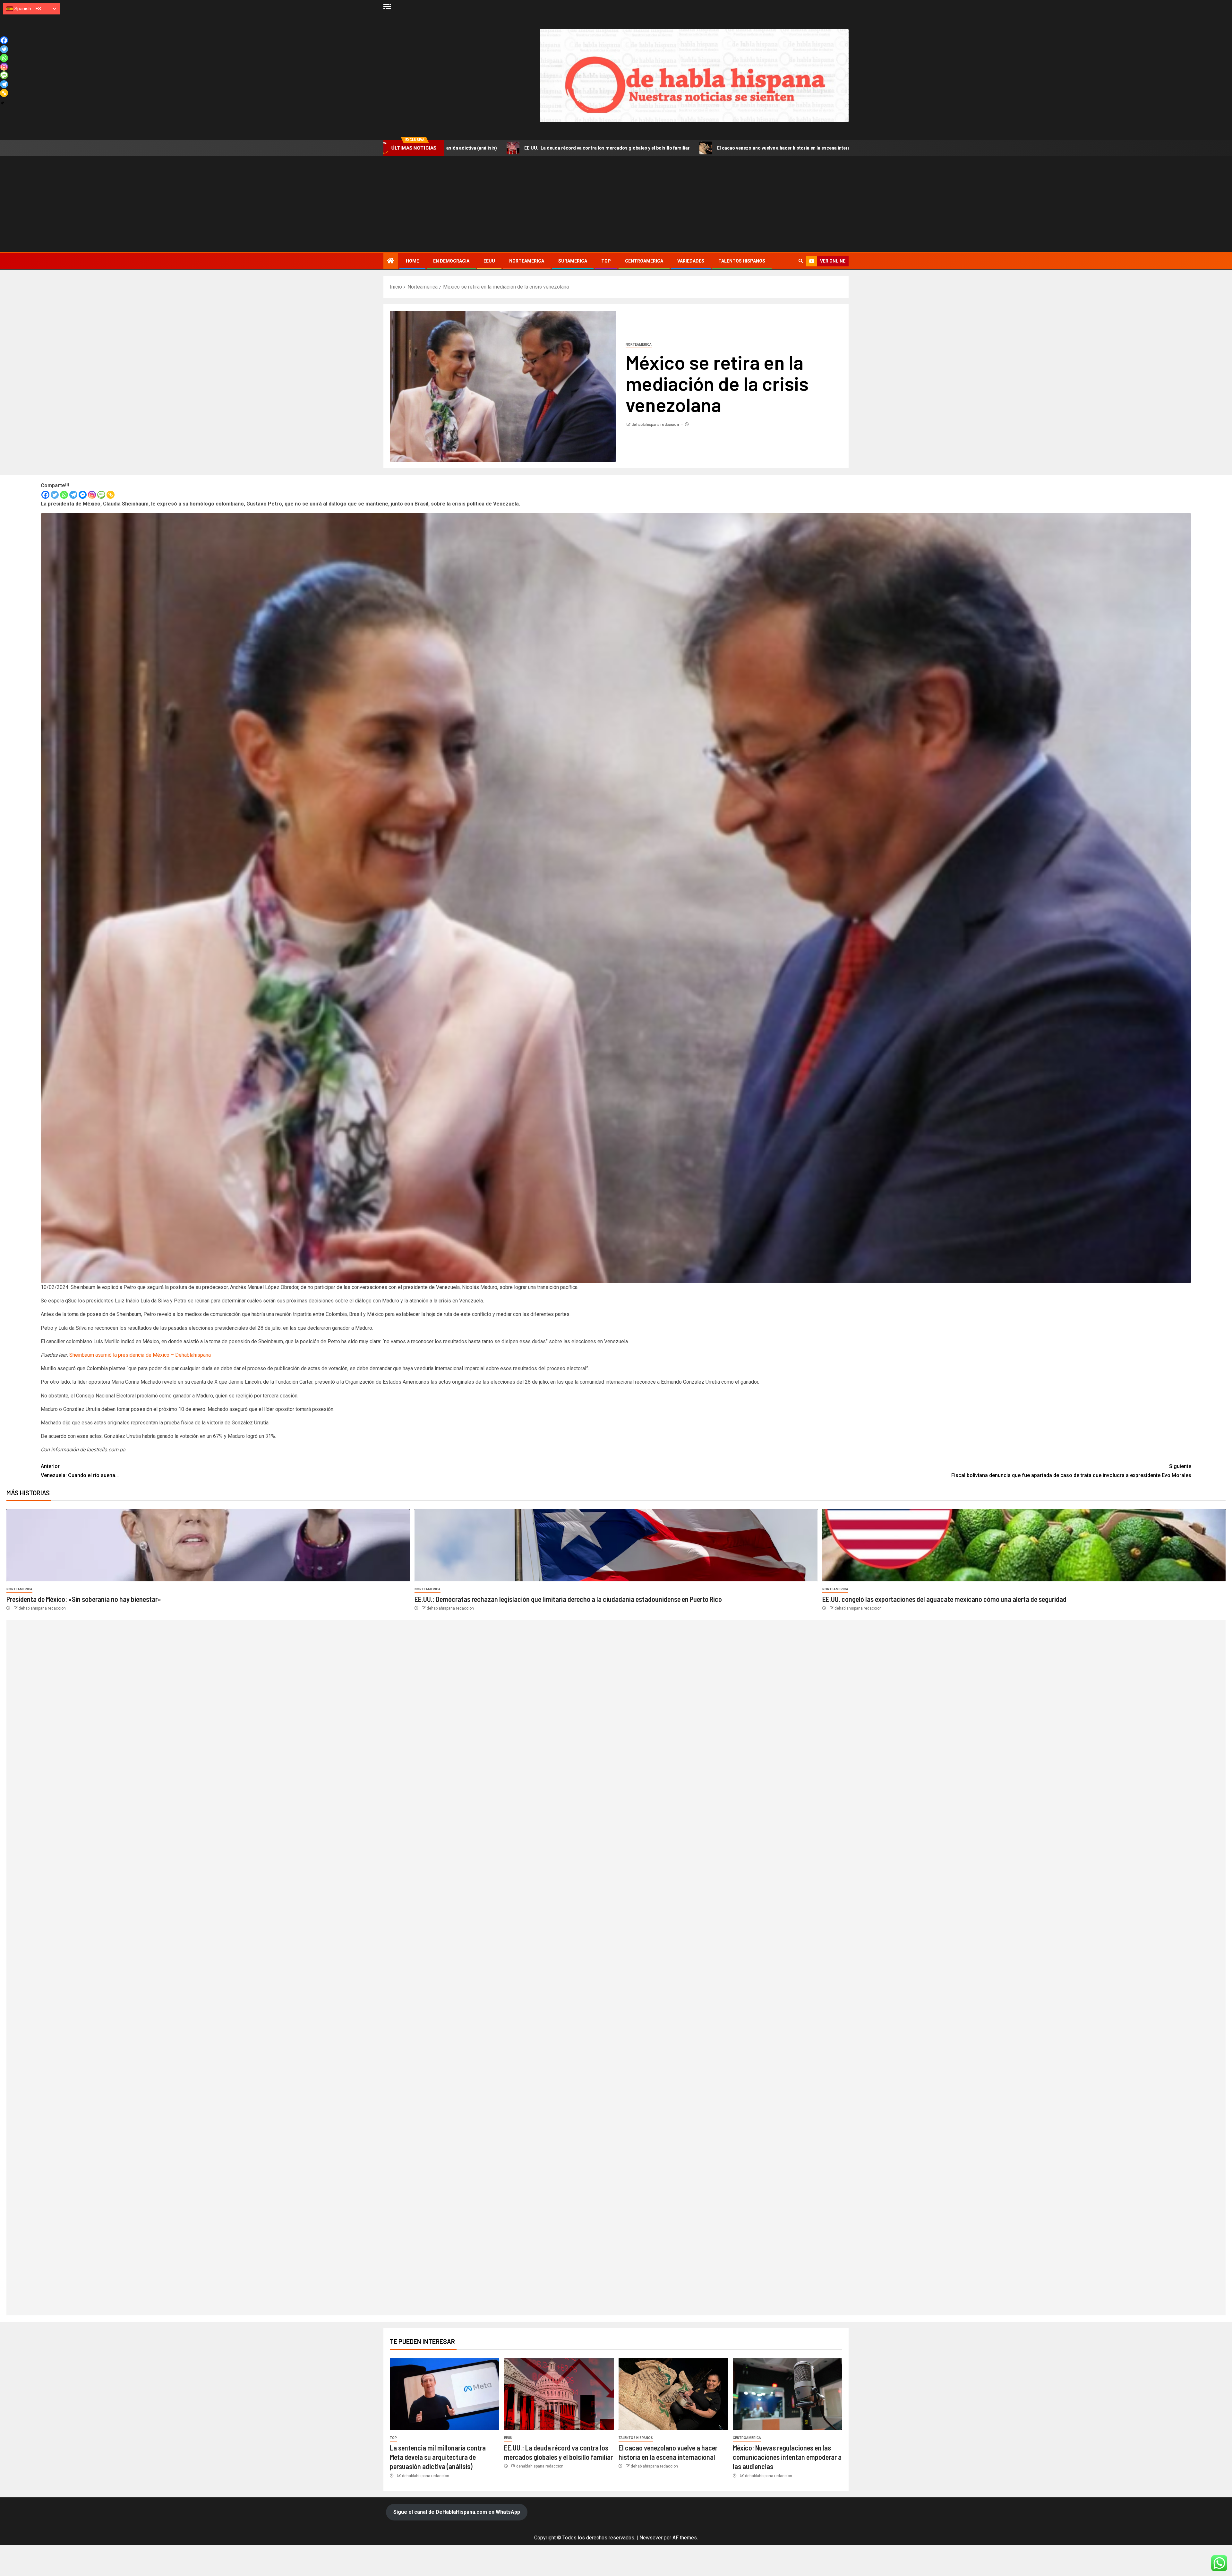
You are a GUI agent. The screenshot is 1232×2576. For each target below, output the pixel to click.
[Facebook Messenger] (83, 495)
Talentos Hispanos (742, 261)
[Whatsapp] (64, 495)
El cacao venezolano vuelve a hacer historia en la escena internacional (481, 148)
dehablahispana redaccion (656, 425)
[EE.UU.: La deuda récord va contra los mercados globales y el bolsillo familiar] (559, 2394)
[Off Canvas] (387, 7)
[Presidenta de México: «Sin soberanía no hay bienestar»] (208, 1545)
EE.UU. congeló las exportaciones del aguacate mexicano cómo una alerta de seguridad (944, 1599)
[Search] (801, 261)
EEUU (489, 261)
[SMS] (101, 495)
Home (412, 261)
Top (606, 261)
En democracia (451, 261)
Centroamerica (644, 261)
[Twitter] (55, 495)
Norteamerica (527, 261)
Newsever (651, 2538)
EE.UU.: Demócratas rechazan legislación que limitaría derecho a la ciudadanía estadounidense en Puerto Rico (568, 1599)
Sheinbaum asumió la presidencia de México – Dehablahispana (140, 1355)
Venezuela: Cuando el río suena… (80, 1471)
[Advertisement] (616, 204)
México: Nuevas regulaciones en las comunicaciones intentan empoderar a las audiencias (679, 148)
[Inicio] (391, 261)
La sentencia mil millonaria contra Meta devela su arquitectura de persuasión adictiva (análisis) (438, 2457)
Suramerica (573, 261)
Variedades (691, 261)
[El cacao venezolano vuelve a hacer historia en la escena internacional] (673, 2394)
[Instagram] (92, 495)
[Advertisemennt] (694, 75)
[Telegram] (73, 495)
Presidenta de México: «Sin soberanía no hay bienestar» (84, 1599)
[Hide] (3, 103)
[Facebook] (45, 495)
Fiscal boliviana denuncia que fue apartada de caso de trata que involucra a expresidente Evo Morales (1071, 1471)
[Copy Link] (111, 495)
